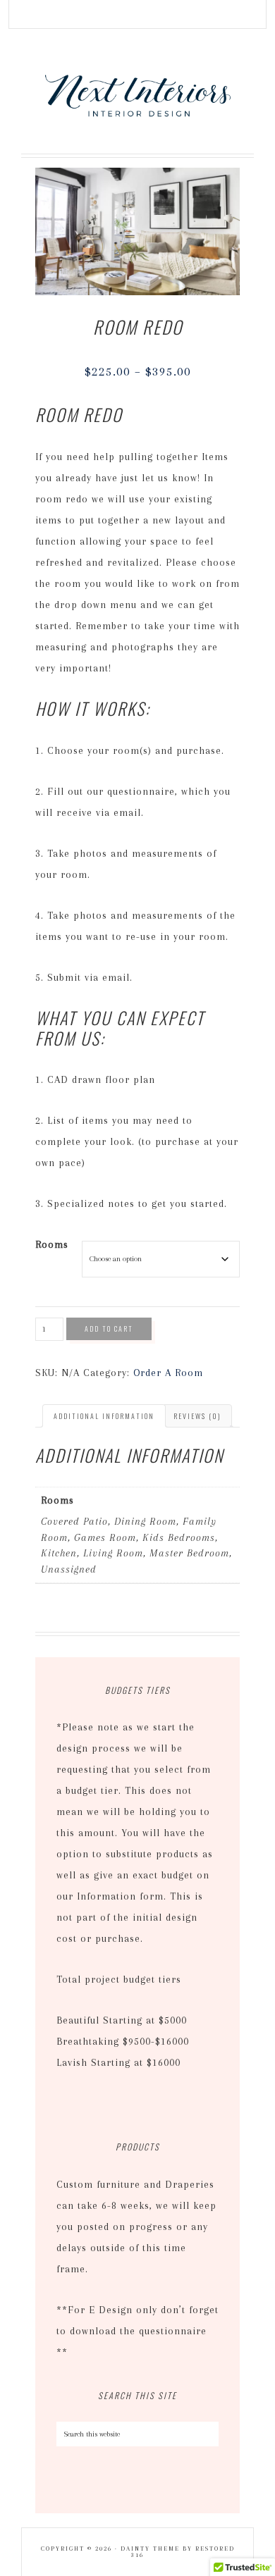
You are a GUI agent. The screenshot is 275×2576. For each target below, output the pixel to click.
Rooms (52, 1244)
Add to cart (109, 1329)
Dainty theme (150, 2549)
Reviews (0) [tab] (197, 1416)
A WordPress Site (138, 94)
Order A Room (168, 1373)
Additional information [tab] (104, 1416)
